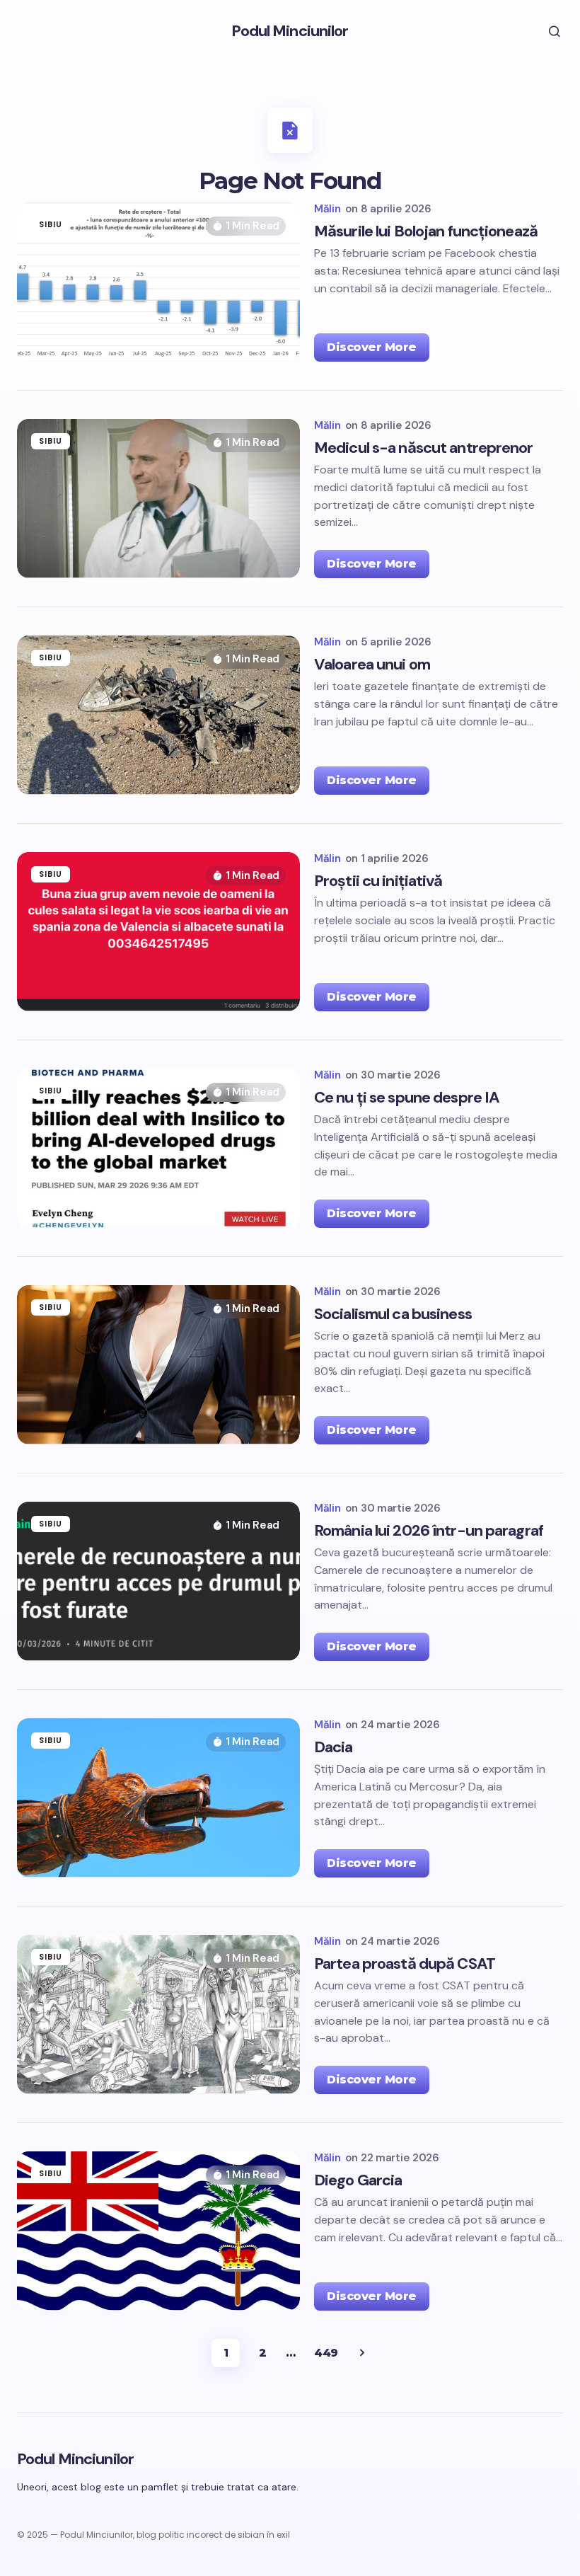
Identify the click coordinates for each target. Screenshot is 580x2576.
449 (326, 2353)
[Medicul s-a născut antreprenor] (158, 499)
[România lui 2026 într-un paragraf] (158, 1581)
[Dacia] (158, 1798)
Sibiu (51, 224)
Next (362, 2353)
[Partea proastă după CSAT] (158, 2014)
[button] (545, 31)
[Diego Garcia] (158, 2231)
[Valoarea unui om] (158, 715)
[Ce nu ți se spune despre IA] (158, 1148)
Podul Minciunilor (290, 31)
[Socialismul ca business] (158, 1365)
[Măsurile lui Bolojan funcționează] (158, 282)
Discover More (372, 347)
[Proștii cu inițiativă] (158, 932)
